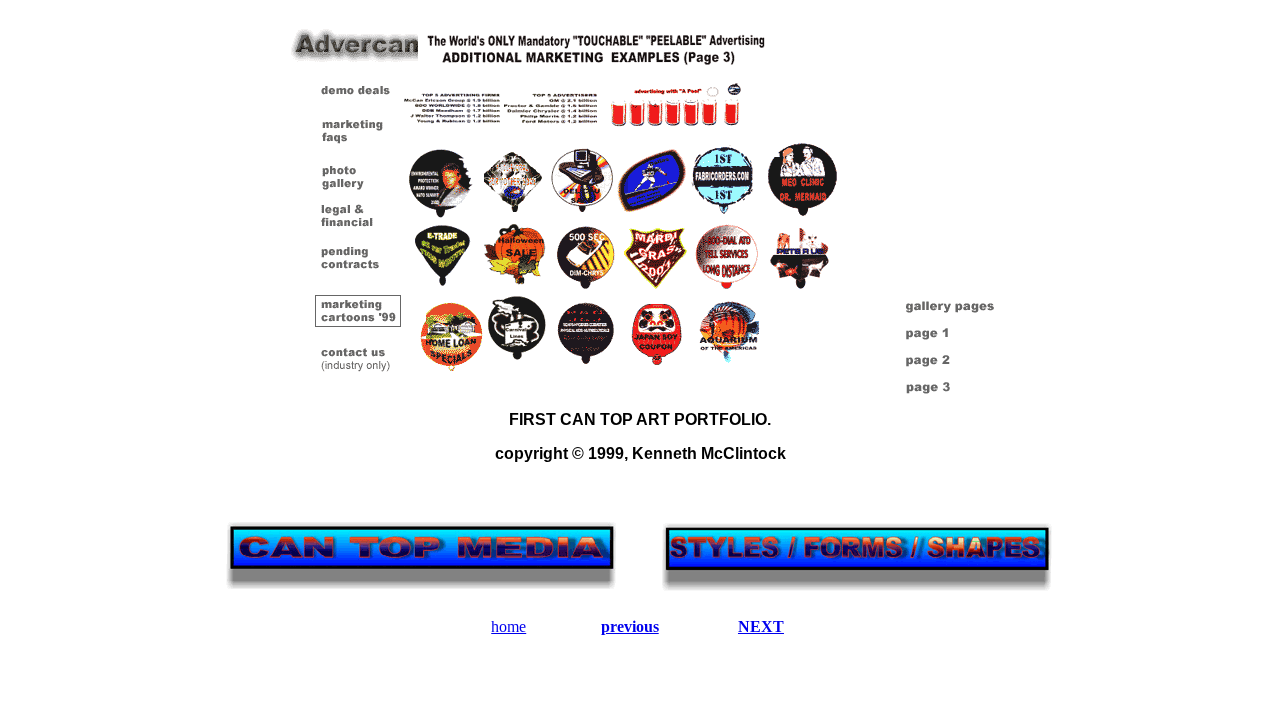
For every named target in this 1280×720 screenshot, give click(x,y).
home (508, 626)
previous (630, 626)
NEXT (761, 626)
